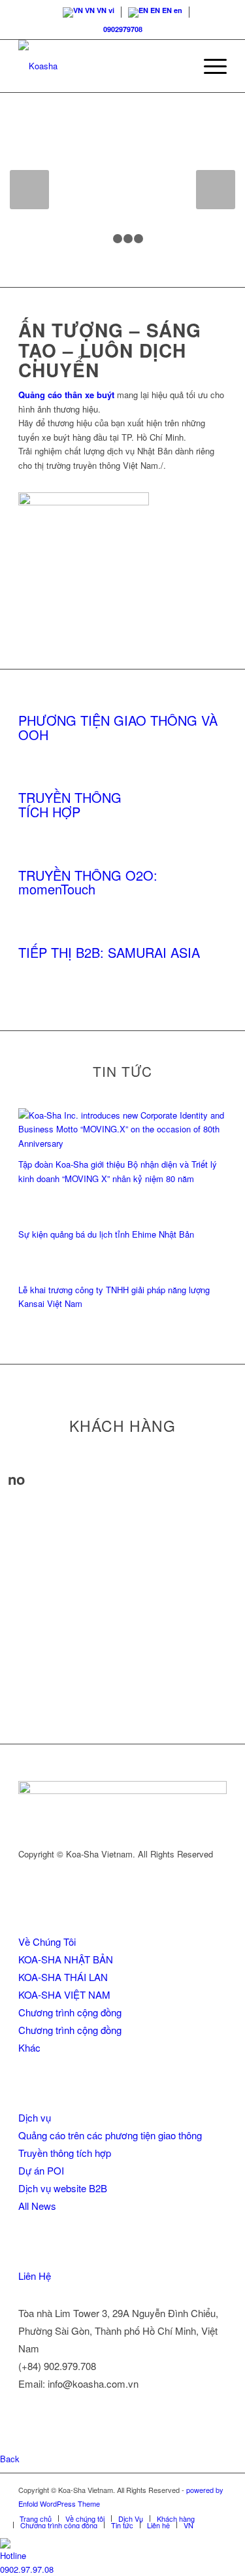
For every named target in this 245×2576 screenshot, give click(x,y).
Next (216, 190)
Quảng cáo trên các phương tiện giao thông (110, 2135)
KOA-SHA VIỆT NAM (64, 1994)
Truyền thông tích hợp (65, 2153)
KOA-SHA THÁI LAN (63, 1977)
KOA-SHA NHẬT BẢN (66, 1959)
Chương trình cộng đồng (70, 2012)
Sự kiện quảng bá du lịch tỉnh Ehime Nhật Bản (106, 1234)
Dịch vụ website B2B (63, 2188)
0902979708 (123, 29)
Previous (29, 190)
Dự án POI (41, 2170)
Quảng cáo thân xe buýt (66, 395)
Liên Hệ (35, 2276)
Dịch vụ (35, 2117)
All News (37, 2206)
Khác (29, 2047)
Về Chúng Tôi (47, 1941)
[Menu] (209, 66)
